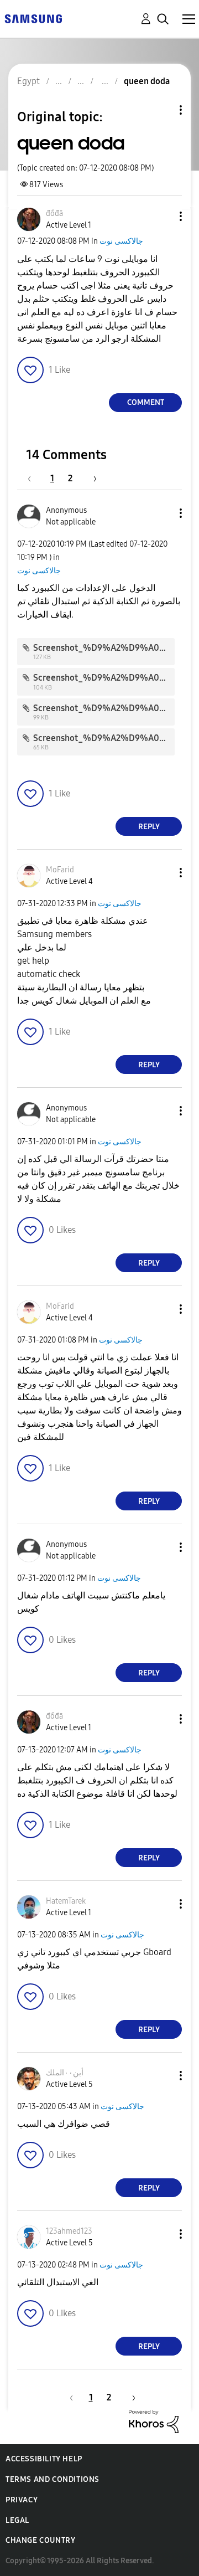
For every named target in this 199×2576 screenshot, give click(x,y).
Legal (17, 2520)
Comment (146, 402)
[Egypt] (33, 18)
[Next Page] (91, 478)
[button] (163, 216)
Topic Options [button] (162, 110)
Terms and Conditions (53, 2479)
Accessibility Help (44, 2459)
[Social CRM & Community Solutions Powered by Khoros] (154, 2421)
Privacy (22, 2500)
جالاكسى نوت (121, 241)
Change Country (40, 2540)
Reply (149, 827)
